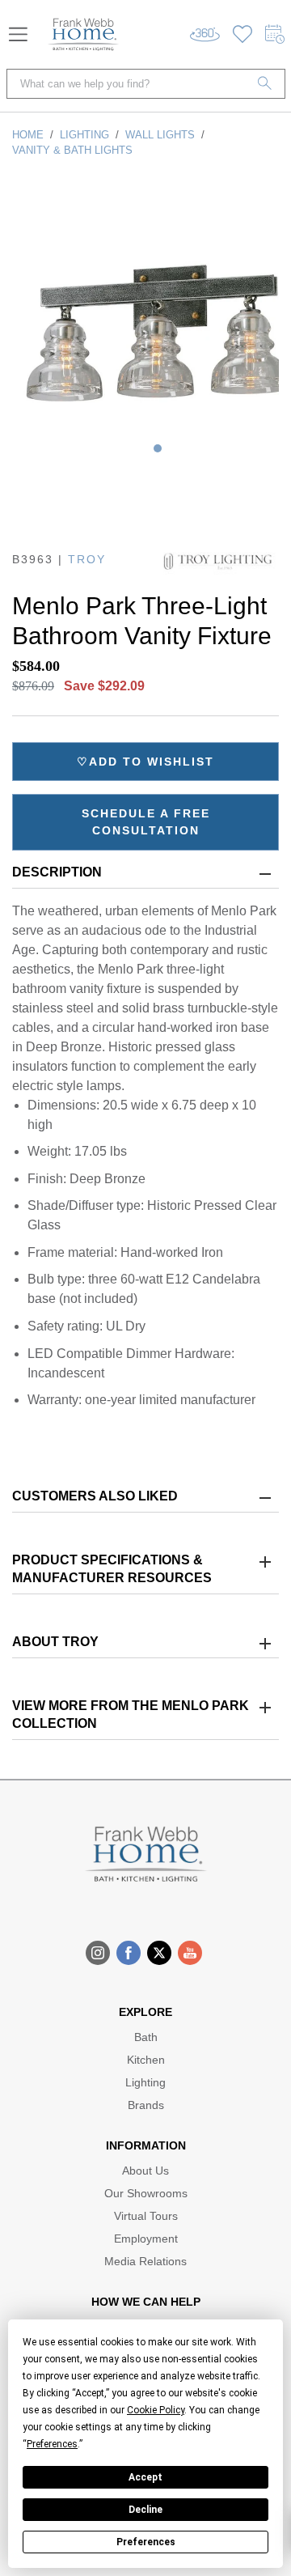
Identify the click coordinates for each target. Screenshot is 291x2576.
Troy (87, 559)
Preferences (146, 2542)
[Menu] (18, 34)
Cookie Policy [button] (156, 2410)
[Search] (265, 84)
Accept (145, 2477)
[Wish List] (242, 34)
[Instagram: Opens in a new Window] (98, 1953)
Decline (145, 2510)
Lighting (84, 135)
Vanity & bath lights (72, 150)
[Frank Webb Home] (83, 34)
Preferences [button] (52, 2444)
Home (28, 135)
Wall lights (160, 135)
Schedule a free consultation (146, 822)
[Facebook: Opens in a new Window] (129, 1953)
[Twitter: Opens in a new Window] (159, 1953)
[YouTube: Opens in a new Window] (190, 1953)
